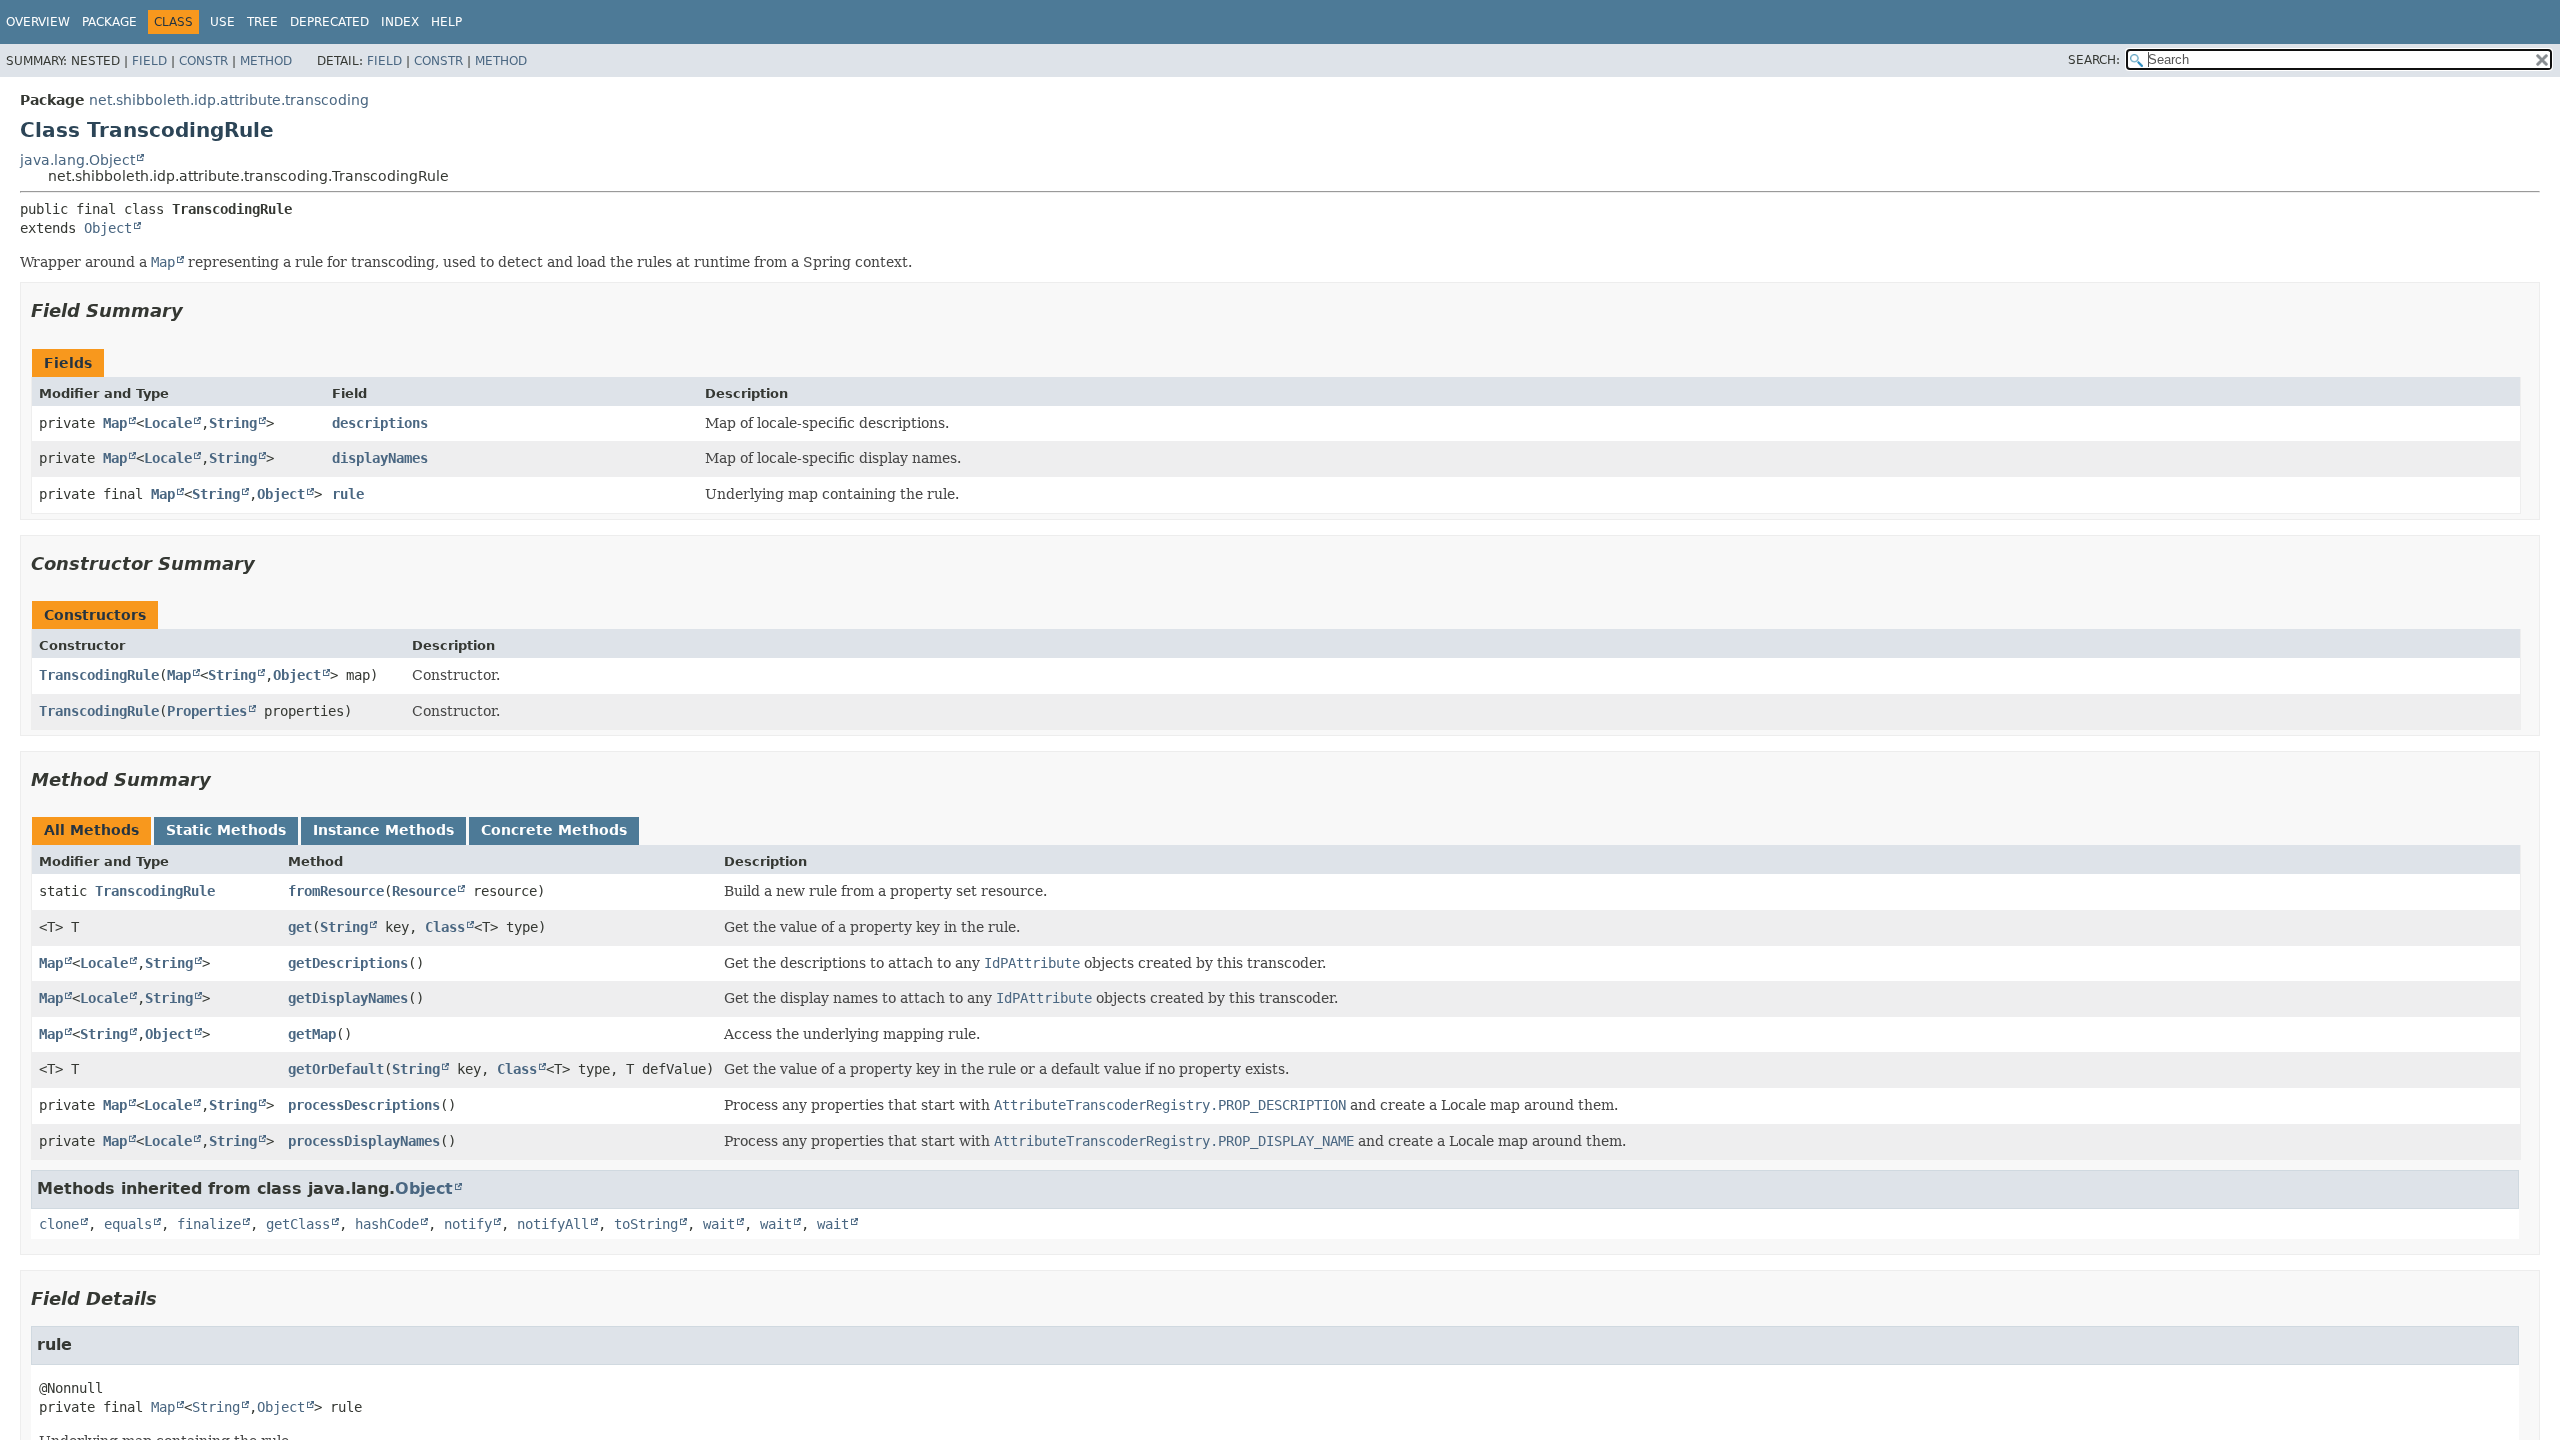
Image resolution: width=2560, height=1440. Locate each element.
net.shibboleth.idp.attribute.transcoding (229, 100)
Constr (203, 61)
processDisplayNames (364, 1141)
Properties (207, 711)
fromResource (336, 891)
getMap (312, 1034)
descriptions (380, 423)
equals (128, 1224)
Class (445, 927)
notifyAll (553, 1224)
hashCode (387, 1224)
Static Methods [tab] (226, 830)
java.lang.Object (77, 160)
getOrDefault (336, 1069)
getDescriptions (348, 963)
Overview (38, 22)
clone (59, 1224)
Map (115, 423)
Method (266, 61)
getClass (298, 1224)
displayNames (380, 458)
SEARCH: (2094, 60)
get (300, 927)
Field (149, 61)
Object (108, 228)
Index (400, 22)
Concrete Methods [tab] (554, 830)
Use (222, 22)
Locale (168, 423)
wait (719, 1224)
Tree (262, 22)
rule (348, 494)
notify (468, 1224)
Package (109, 22)
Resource (424, 891)
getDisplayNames (348, 998)
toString (646, 1224)
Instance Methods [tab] (383, 830)
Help (446, 22)
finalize (209, 1224)
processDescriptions (364, 1105)
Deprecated (329, 22)
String (233, 423)
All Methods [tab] (91, 830)
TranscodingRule (99, 675)
